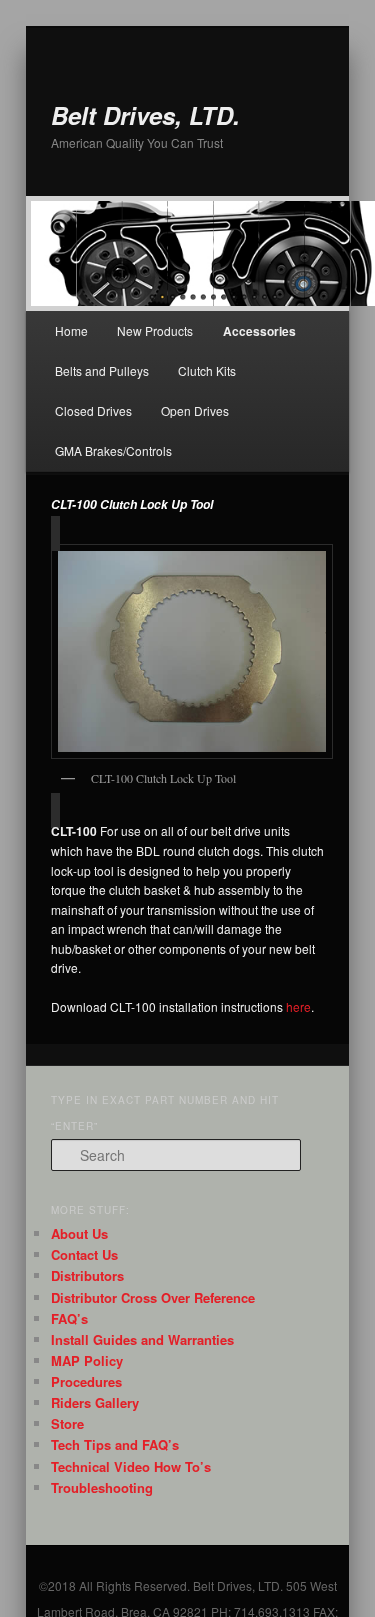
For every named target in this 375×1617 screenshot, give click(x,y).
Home (71, 330)
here (297, 1006)
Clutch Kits (207, 370)
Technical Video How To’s (131, 1466)
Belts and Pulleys (102, 370)
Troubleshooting (102, 1487)
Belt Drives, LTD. (145, 115)
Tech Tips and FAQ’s (115, 1444)
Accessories (259, 331)
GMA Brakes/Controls (113, 450)
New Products (155, 330)
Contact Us (84, 1254)
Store (67, 1423)
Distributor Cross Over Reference (153, 1297)
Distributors (87, 1275)
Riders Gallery (95, 1402)
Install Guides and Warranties (142, 1339)
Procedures (86, 1381)
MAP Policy (87, 1360)
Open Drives (195, 410)
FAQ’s (69, 1318)
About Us (79, 1233)
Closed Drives (93, 410)
